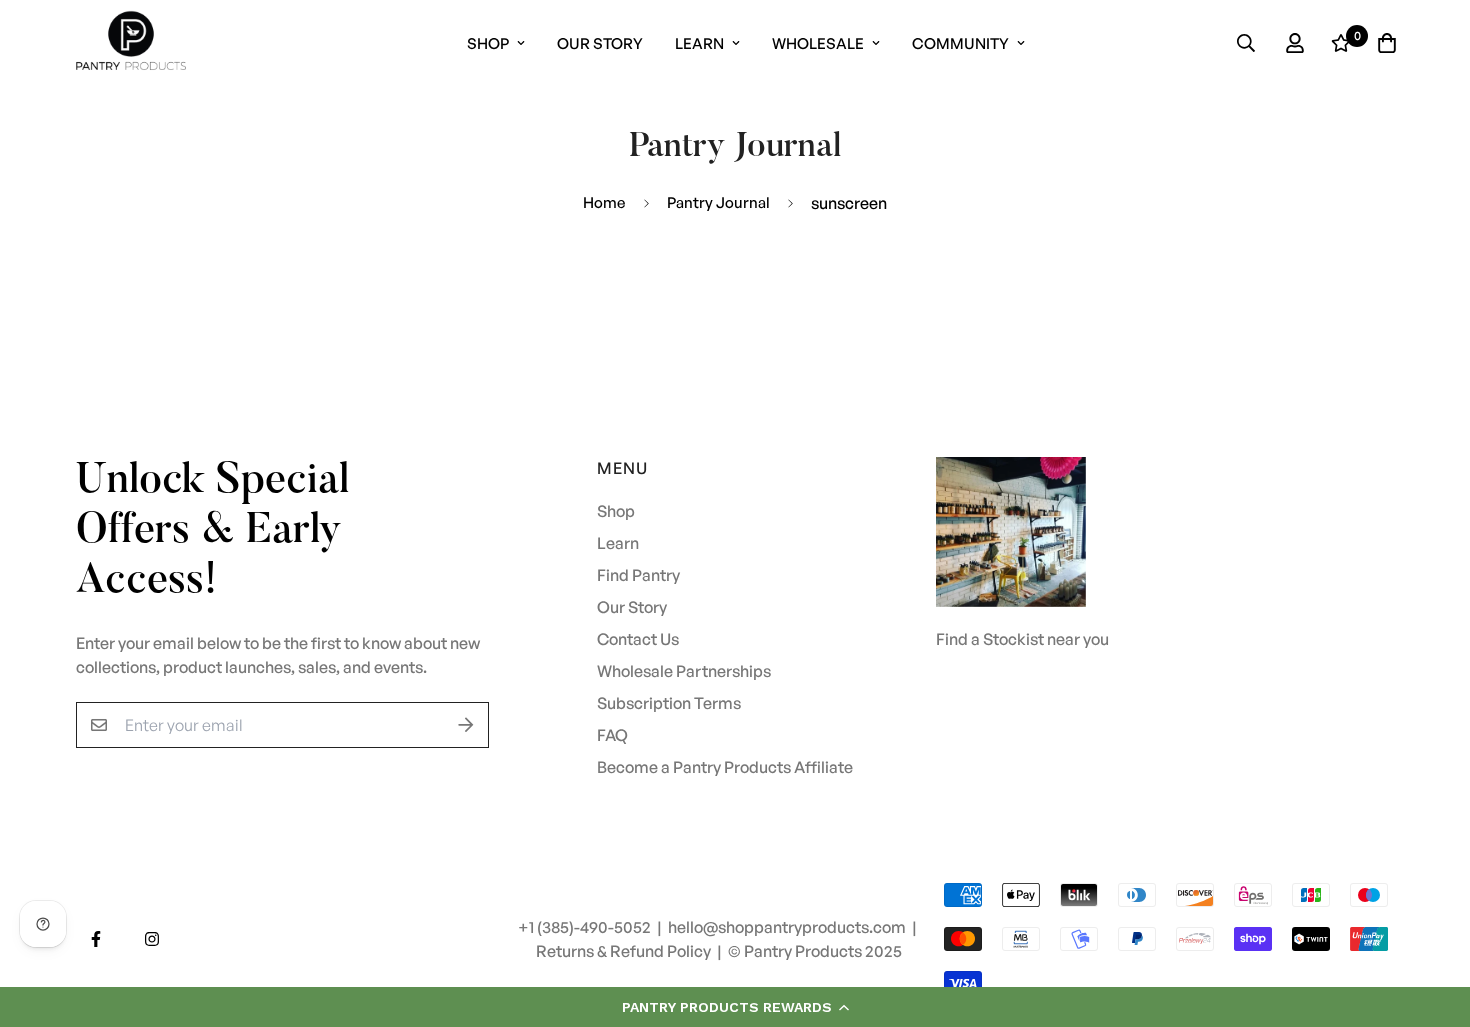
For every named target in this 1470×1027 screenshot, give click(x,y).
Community (960, 43)
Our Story (600, 43)
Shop (488, 43)
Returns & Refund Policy (625, 951)
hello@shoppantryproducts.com (788, 927)
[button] (735, 1007)
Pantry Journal (718, 202)
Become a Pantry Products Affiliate (725, 767)
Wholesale (818, 43)
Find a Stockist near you (1022, 639)
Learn (699, 43)
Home (604, 202)
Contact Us (638, 639)
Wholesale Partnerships (684, 671)
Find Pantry (638, 575)
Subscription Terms (669, 703)
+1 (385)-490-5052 (586, 927)
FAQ (612, 735)
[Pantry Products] (131, 43)
